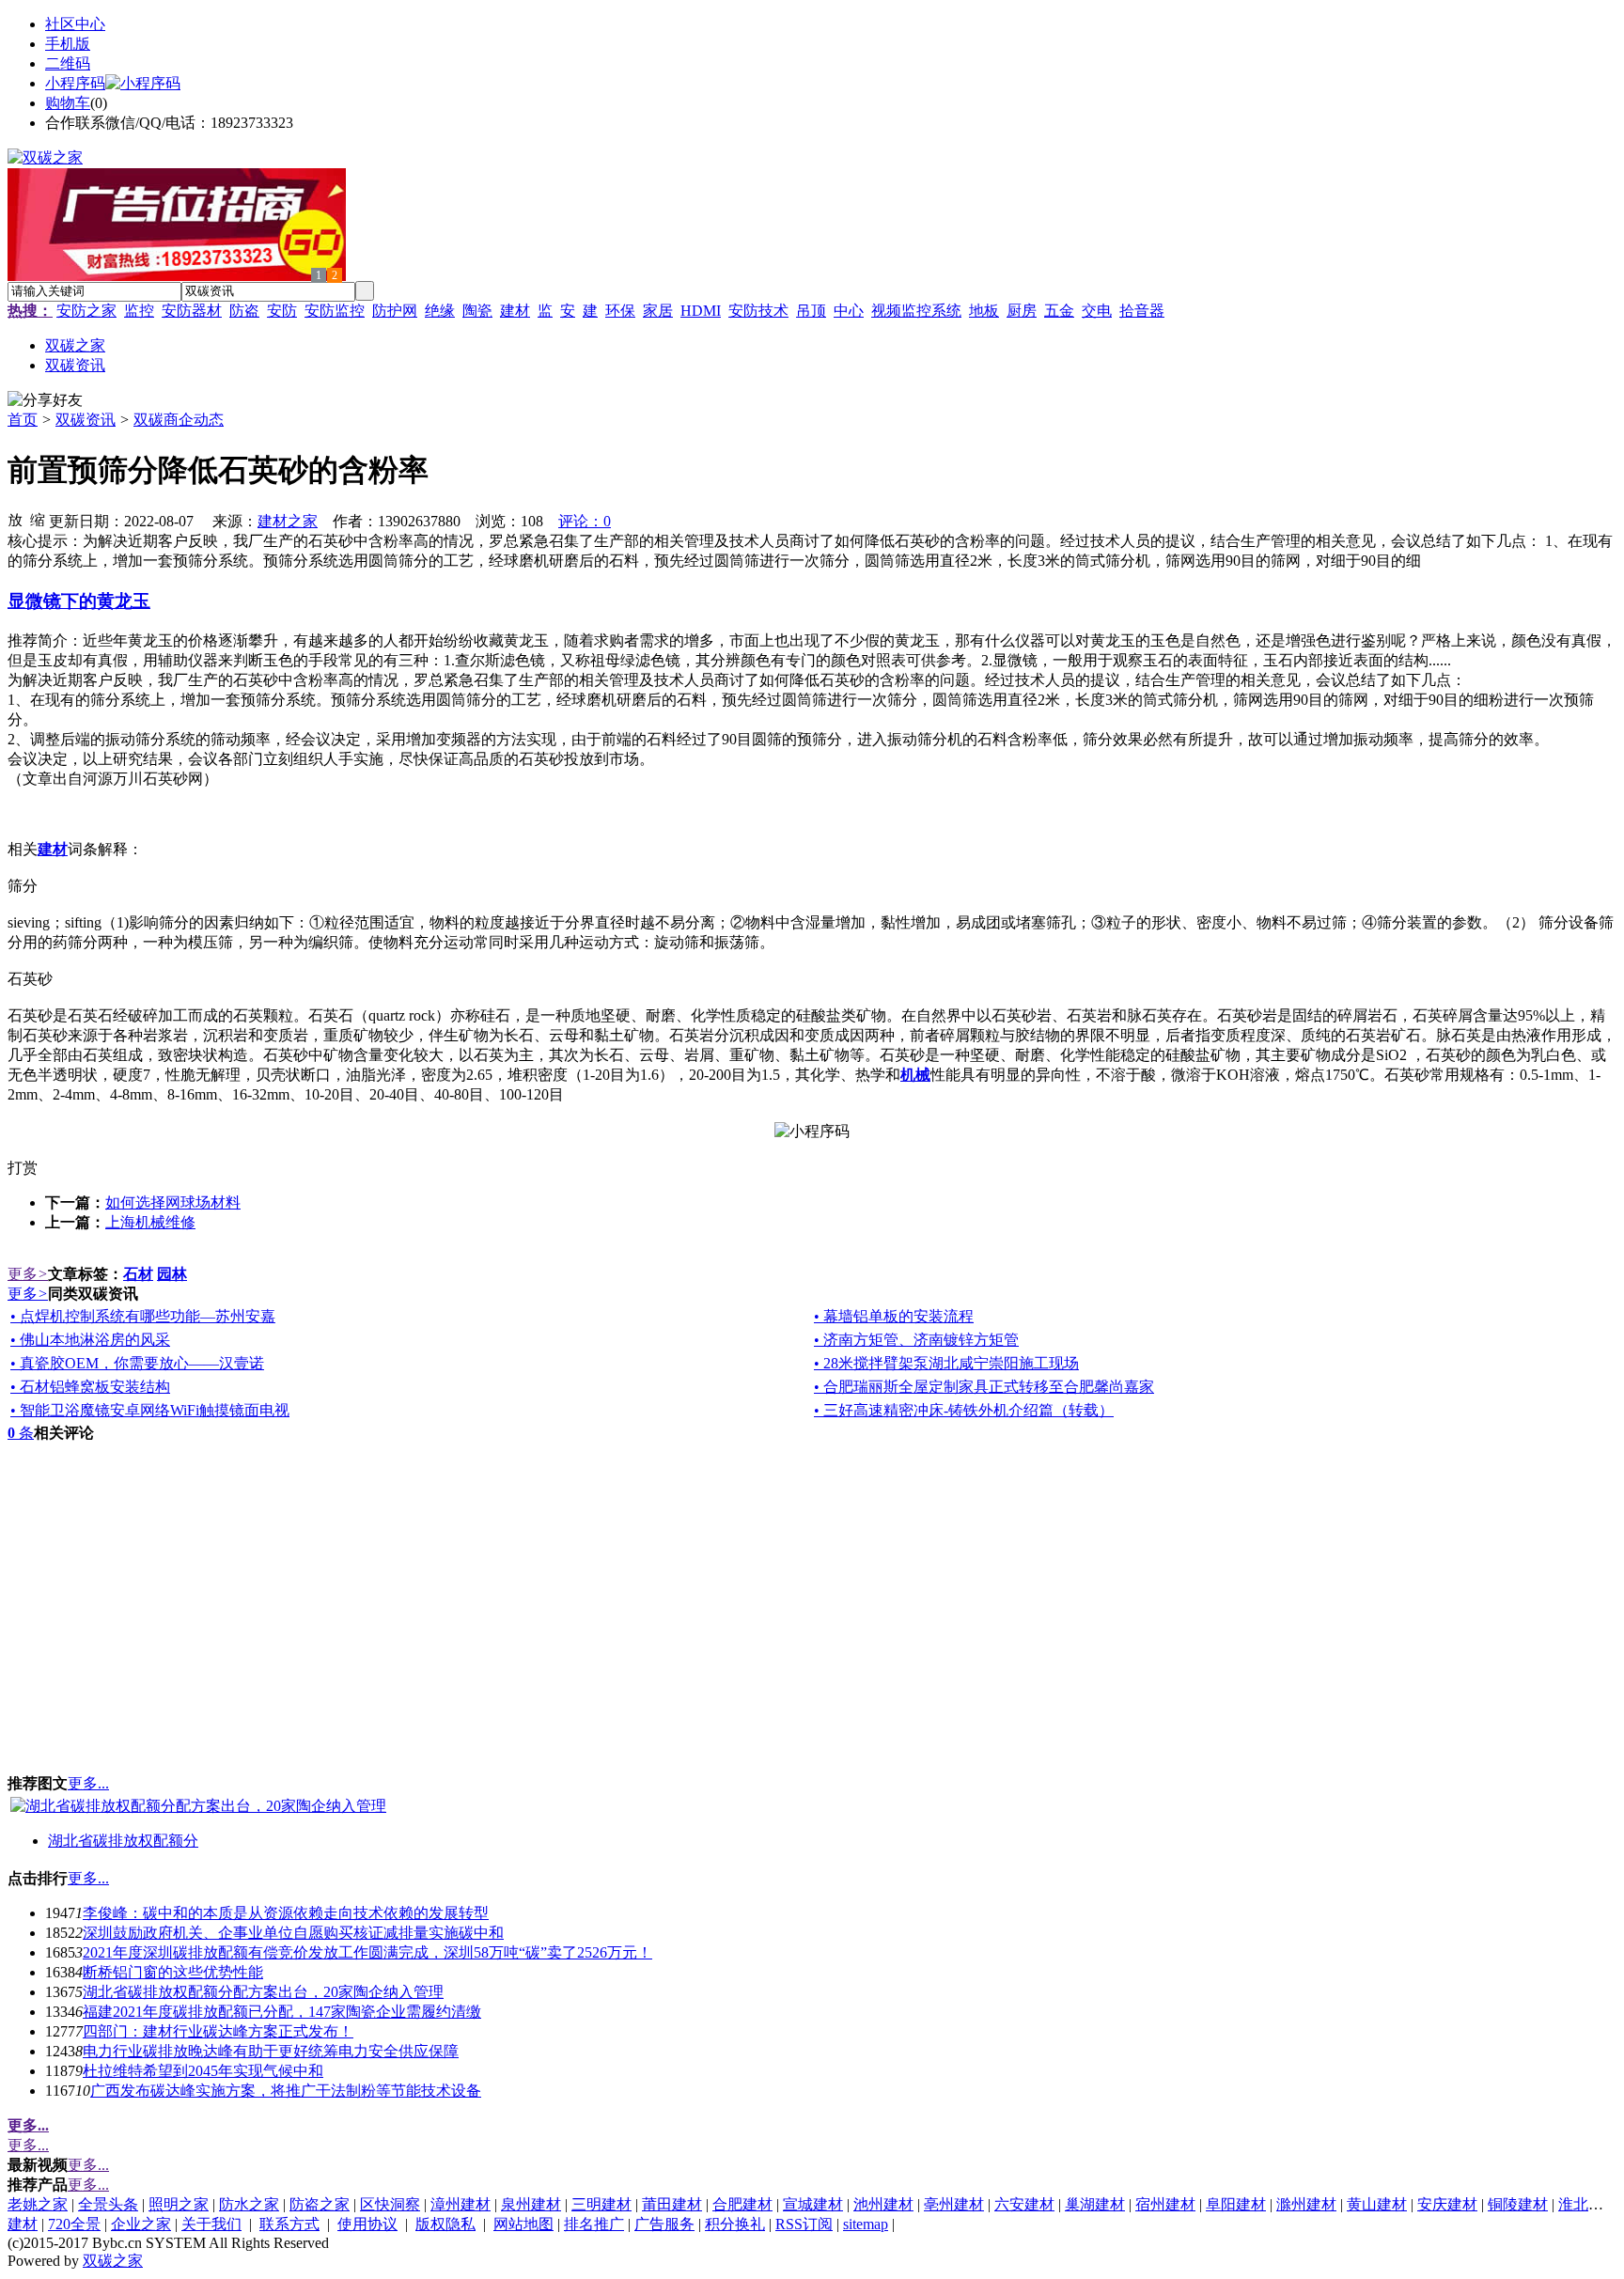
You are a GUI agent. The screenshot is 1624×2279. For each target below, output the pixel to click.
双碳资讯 (86, 420)
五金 (1059, 311)
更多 (28, 1274)
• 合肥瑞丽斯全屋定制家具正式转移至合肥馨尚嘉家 (984, 1387)
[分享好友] (45, 401)
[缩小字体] (38, 519)
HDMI (701, 311)
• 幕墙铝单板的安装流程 (894, 1316)
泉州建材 (531, 2204)
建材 (515, 311)
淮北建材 (1588, 2204)
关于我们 (211, 2224)
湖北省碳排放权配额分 (123, 1841)
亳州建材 (954, 2204)
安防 (282, 311)
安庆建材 (1447, 2204)
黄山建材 (1377, 2204)
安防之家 (86, 311)
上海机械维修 (150, 1222)
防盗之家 (320, 2204)
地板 (984, 311)
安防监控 (335, 311)
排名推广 (594, 2224)
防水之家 (249, 2204)
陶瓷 (477, 311)
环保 (620, 311)
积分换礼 (735, 2224)
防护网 (395, 311)
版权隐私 (445, 2224)
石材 (138, 1274)
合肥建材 (742, 2204)
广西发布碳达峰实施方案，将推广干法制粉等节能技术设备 (286, 2091)
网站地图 (523, 2224)
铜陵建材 (1518, 2204)
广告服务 (664, 2224)
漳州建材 (461, 2204)
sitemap (866, 2224)
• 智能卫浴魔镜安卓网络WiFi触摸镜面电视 (150, 1410)
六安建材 (1024, 2204)
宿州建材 (1165, 2204)
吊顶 (811, 311)
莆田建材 (672, 2204)
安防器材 (192, 311)
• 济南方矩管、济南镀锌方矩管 (916, 1340)
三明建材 (601, 2204)
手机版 (68, 44)
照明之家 (179, 2204)
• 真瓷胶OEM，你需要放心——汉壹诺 (137, 1363)
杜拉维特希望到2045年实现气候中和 (203, 2071)
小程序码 (75, 83)
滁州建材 (1306, 2204)
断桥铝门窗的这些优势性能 (173, 1972)
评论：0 (585, 521)
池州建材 (883, 2204)
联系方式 (289, 2224)
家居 (658, 311)
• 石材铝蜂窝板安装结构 (90, 1387)
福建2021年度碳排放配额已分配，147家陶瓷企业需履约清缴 (282, 2012)
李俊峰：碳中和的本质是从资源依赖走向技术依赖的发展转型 (286, 1913)
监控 (139, 311)
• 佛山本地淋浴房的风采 (90, 1340)
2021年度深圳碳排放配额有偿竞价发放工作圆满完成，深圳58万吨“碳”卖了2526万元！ (367, 1952)
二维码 (68, 63)
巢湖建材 (1095, 2204)
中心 (849, 311)
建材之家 (288, 521)
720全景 (74, 2224)
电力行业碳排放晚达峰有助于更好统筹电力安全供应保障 (271, 2051)
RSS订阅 (804, 2224)
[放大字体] (15, 519)
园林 (172, 1274)
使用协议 (367, 2224)
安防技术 (758, 311)
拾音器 (1142, 311)
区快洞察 (390, 2204)
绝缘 (440, 311)
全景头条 (108, 2204)
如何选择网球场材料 (173, 1202)
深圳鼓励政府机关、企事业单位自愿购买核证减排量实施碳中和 (293, 1933)
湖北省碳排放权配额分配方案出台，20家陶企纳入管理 (263, 1992)
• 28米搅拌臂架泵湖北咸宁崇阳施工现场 (946, 1363)
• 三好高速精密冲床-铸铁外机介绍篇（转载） (964, 1410)
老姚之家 (38, 2204)
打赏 (23, 1168)
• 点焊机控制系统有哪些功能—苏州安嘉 (143, 1316)
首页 (23, 420)
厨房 (1022, 311)
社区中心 (75, 24)
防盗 (244, 311)
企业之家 (141, 2224)
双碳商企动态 (179, 420)
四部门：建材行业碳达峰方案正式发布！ (218, 2031)
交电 (1097, 311)
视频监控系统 (916, 311)
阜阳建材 (1236, 2204)
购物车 (68, 103)
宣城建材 (813, 2204)
